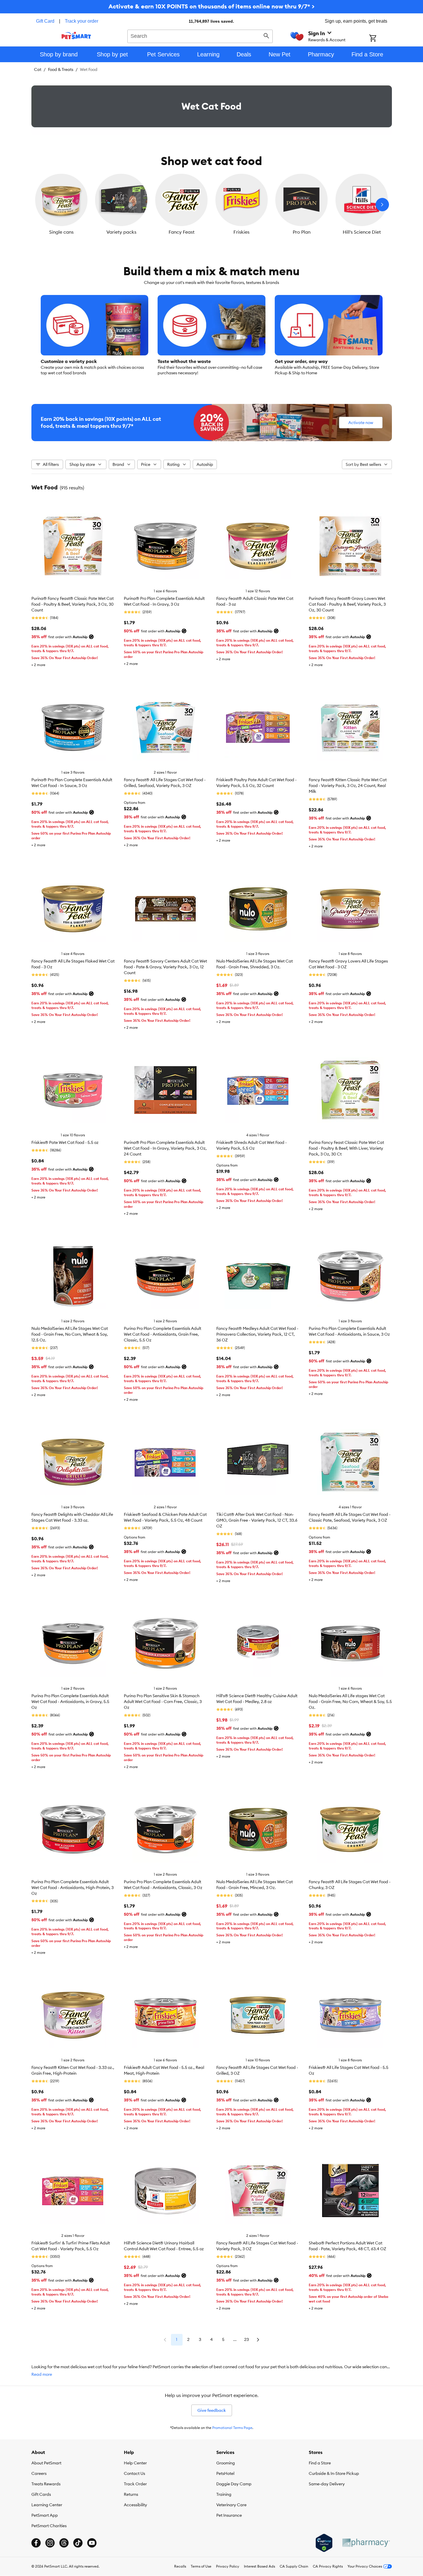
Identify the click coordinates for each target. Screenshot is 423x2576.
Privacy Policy (228, 2566)
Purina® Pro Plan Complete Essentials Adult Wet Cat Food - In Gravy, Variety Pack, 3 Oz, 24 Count (165, 1148)
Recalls (180, 2566)
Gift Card (45, 21)
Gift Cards (41, 2494)
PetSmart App (45, 2515)
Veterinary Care (231, 2505)
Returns (131, 2494)
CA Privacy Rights (328, 2566)
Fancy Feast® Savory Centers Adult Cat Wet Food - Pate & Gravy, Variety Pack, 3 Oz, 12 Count (165, 967)
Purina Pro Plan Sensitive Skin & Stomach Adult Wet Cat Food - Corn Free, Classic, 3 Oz (163, 1702)
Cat (38, 69)
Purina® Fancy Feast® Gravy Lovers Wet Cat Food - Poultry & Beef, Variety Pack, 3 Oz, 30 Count (347, 604)
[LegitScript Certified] (324, 2543)
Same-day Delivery (327, 2484)
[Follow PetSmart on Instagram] (50, 2543)
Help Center (135, 2463)
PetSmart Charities (49, 2526)
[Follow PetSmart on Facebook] (36, 2543)
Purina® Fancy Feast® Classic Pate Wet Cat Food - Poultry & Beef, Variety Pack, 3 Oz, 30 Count (73, 604)
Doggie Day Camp (234, 2484)
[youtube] (92, 2543)
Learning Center (47, 2505)
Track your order (82, 21)
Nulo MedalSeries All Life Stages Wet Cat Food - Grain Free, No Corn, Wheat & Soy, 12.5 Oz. (70, 1334)
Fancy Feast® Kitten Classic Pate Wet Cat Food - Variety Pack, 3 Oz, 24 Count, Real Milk (348, 786)
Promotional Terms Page (232, 2428)
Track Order (135, 2484)
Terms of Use (201, 2566)
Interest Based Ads (259, 2566)
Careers (39, 2473)
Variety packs (121, 232)
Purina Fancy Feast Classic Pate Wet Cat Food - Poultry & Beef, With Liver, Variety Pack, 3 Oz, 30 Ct (346, 1148)
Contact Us (134, 2473)
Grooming (226, 2463)
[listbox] (212, 205)
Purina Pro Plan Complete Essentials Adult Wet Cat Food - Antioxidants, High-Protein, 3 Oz (73, 1888)
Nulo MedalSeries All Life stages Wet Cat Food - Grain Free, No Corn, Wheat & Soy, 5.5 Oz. (350, 1702)
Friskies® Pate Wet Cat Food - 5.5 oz (65, 1142)
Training (224, 2494)
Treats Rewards (46, 2484)
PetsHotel (225, 2473)
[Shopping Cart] (380, 39)
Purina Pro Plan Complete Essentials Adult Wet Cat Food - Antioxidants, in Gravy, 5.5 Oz (70, 1702)
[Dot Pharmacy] (366, 2543)
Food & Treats (61, 69)
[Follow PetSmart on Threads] (64, 2543)
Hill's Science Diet (362, 232)
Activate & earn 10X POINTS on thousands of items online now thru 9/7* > (212, 6)
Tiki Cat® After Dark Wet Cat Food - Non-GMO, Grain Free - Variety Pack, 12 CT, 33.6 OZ (257, 1520)
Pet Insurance (229, 2515)
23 (247, 2339)
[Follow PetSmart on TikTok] (78, 2543)
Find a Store (320, 2463)
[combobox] (200, 35)
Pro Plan (302, 232)
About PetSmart (46, 2463)
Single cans (61, 232)
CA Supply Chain (294, 2566)
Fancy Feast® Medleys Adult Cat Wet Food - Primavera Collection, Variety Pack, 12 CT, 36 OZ (257, 1334)
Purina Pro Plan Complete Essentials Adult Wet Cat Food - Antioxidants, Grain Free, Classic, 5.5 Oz (163, 1334)
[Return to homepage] (76, 35)
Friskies (241, 232)
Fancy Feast (182, 232)
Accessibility (135, 2505)
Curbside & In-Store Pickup (334, 2473)
